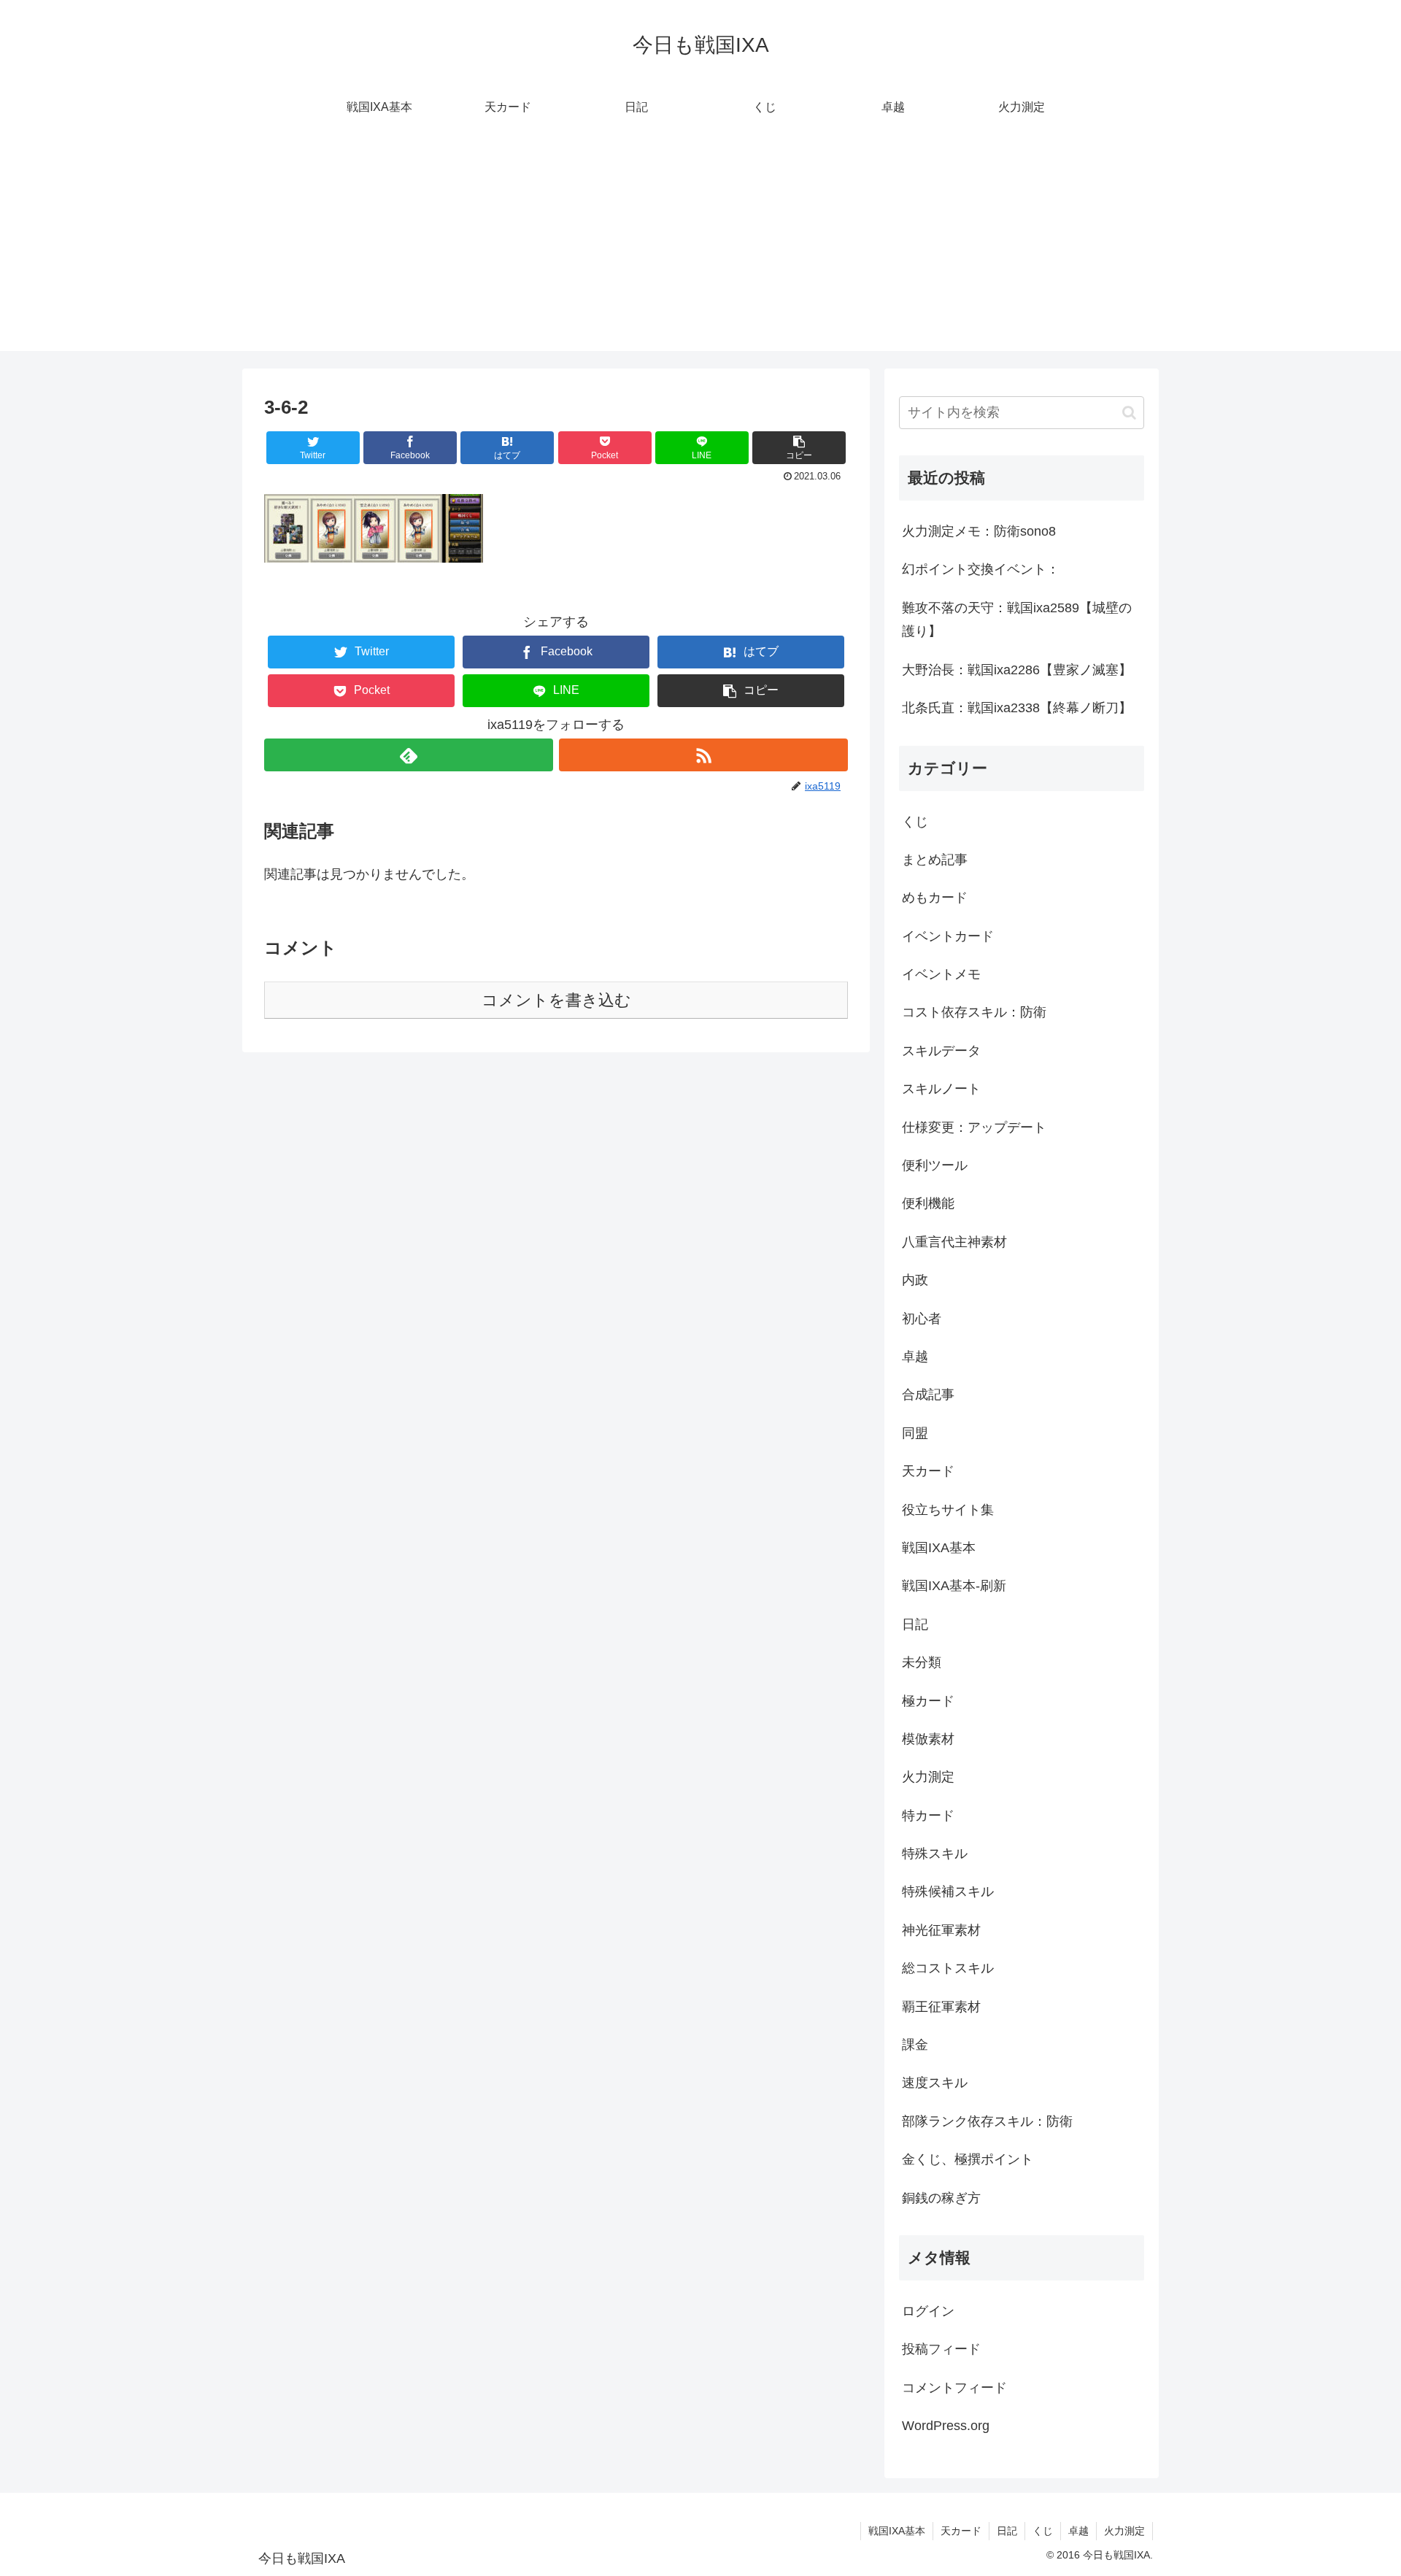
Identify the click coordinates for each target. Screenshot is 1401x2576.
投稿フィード (941, 2349)
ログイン (928, 2311)
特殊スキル (935, 1854)
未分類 (922, 1662)
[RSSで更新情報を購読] (703, 755)
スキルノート (941, 1089)
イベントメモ (941, 974)
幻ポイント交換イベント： (981, 569)
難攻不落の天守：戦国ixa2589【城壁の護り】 (1017, 620)
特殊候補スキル (948, 1891)
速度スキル (935, 2083)
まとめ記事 (935, 860)
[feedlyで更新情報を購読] (409, 755)
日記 (915, 1624)
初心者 (922, 1319)
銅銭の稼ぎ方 (941, 2198)
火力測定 (928, 1777)
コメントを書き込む (556, 1000)
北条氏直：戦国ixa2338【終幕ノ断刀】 (1017, 708)
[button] (799, 448)
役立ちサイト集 (948, 1510)
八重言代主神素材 (954, 1242)
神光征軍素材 (941, 1930)
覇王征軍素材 (941, 2007)
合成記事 (928, 1395)
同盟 (915, 1433)
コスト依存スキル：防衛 (974, 1012)
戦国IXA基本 (939, 1548)
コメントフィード (954, 2388)
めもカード (935, 898)
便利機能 (928, 1203)
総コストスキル (948, 1968)
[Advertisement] (700, 249)
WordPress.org (946, 2426)
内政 (915, 1280)
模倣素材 (928, 1739)
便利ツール (935, 1165)
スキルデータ (941, 1051)
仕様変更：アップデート (974, 1127)
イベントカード (948, 936)
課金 (915, 2045)
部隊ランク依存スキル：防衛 (987, 2121)
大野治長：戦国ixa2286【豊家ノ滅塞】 (1017, 670)
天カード (928, 1471)
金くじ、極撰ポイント (968, 2159)
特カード (928, 1816)
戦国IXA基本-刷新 (954, 1586)
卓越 (915, 1357)
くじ (915, 822)
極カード (928, 1701)
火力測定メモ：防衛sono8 (979, 531)
